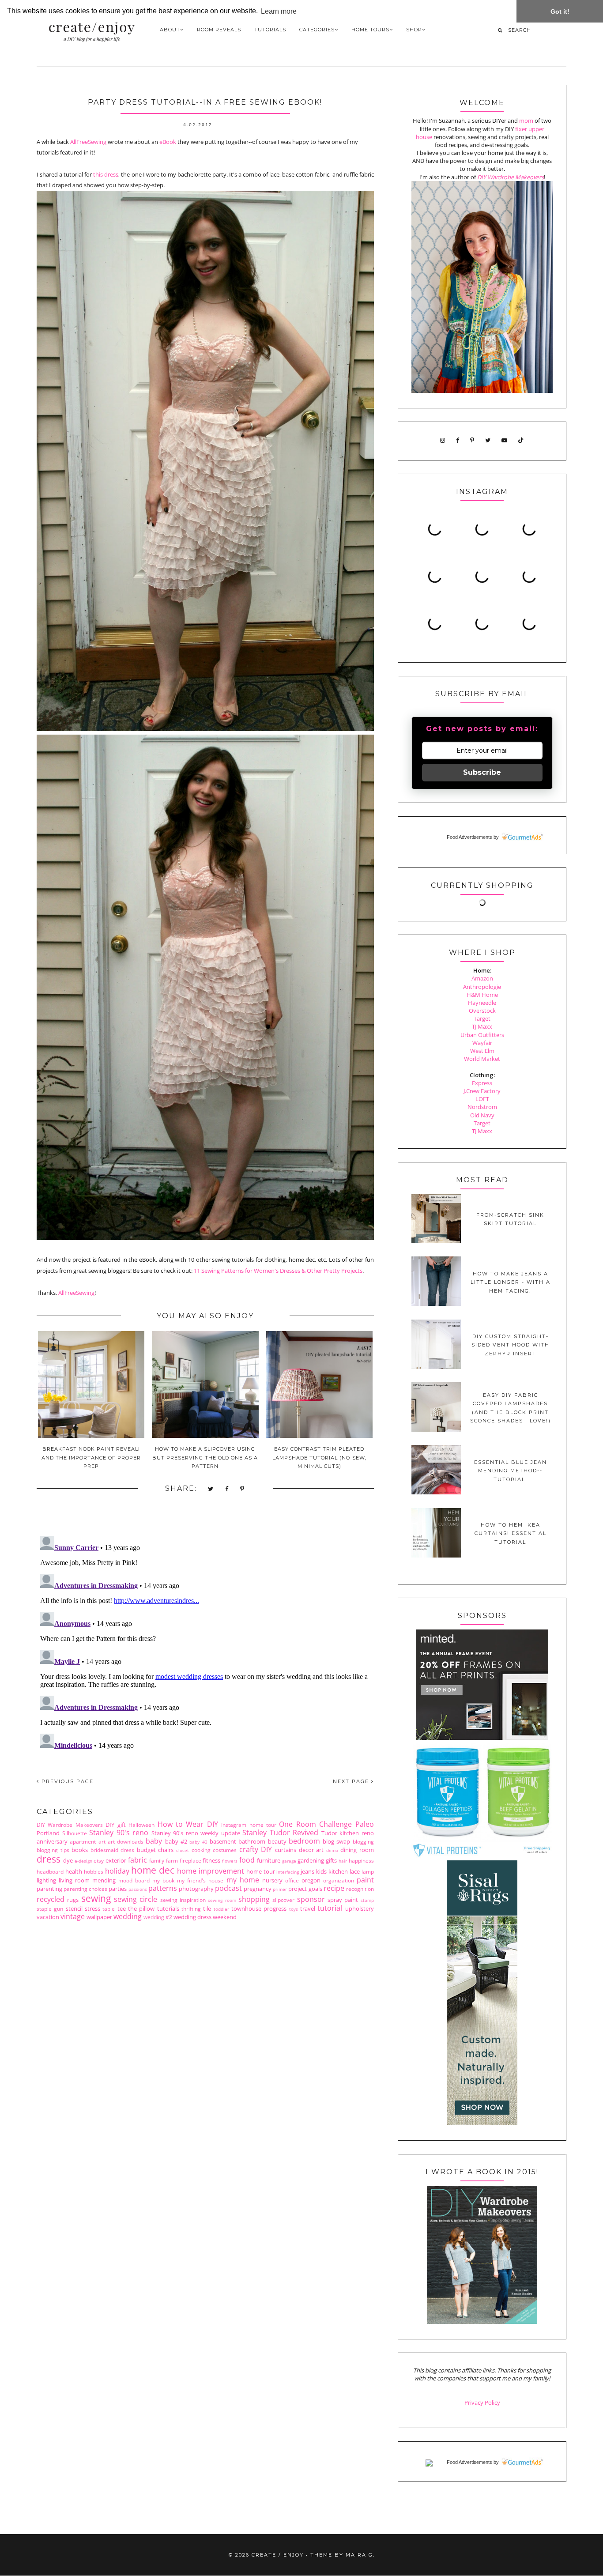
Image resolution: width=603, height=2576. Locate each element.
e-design (83, 1861)
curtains (286, 1850)
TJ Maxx (482, 1026)
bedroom (304, 1841)
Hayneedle (482, 1003)
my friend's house (200, 1880)
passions (138, 1889)
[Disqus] (205, 1643)
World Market (482, 1059)
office (292, 1880)
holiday (117, 1871)
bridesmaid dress (113, 1850)
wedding (128, 1916)
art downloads (126, 1841)
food (247, 1860)
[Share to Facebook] (227, 1489)
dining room (357, 1850)
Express (482, 1083)
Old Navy (482, 1115)
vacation (48, 1917)
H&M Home (482, 995)
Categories (317, 30)
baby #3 (198, 1842)
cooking (201, 1850)
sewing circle (136, 1899)
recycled (51, 1899)
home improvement (211, 1871)
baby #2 (176, 1841)
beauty (277, 1841)
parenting (49, 1889)
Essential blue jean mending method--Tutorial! (511, 1471)
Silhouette (75, 1833)
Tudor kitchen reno (348, 1833)
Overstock (482, 1011)
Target (482, 1018)
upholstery (360, 1908)
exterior (116, 1860)
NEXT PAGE (352, 1781)
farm (172, 1860)
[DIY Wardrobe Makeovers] (482, 2322)
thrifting (191, 1908)
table (109, 1908)
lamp (368, 1871)
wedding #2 (158, 1917)
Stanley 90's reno (119, 1833)
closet (183, 1850)
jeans (307, 1871)
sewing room (222, 1900)
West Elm (482, 1051)
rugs (73, 1900)
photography (196, 1889)
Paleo (365, 1824)
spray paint (343, 1900)
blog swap (336, 1841)
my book (163, 1880)
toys (294, 1909)
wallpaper (99, 1917)
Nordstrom (482, 1107)
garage (289, 1861)
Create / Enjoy (278, 2555)
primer (280, 1889)
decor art (311, 1850)
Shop (414, 30)
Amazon (482, 978)
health (74, 1871)
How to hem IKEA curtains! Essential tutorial (511, 1533)
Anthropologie (482, 987)
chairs (166, 1850)
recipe (334, 1888)
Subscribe (482, 772)
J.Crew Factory (482, 1091)
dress (49, 1859)
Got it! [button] (560, 11)
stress (92, 1908)
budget (146, 1850)
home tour (261, 1871)
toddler (221, 1909)
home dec (153, 1870)
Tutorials (270, 30)
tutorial (330, 1908)
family (157, 1860)
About (170, 30)
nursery (272, 1880)
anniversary (52, 1841)
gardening (311, 1860)
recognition (360, 1889)
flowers (230, 1861)
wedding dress (192, 1917)
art (102, 1841)
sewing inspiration (183, 1900)
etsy (99, 1860)
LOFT (482, 1099)
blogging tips (53, 1850)
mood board (134, 1880)
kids (321, 1871)
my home (243, 1880)
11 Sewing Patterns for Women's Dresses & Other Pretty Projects (278, 1271)
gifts (331, 1860)
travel (308, 1908)
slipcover (283, 1900)
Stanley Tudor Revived (280, 1833)
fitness (211, 1860)
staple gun (50, 1908)
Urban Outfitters (482, 1035)
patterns (163, 1888)
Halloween (141, 1825)
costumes (225, 1850)
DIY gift (115, 1825)
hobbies (94, 1871)
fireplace (190, 1860)
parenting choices (85, 1889)
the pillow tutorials (154, 1908)
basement (223, 1841)
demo (332, 1850)
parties (118, 1889)
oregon (311, 1880)
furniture (269, 1860)
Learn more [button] (279, 11)
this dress (106, 174)
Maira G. (360, 2555)
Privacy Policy (482, 2403)
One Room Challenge (315, 1824)
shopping (254, 1899)
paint (365, 1880)
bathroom (252, 1841)
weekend (225, 1917)
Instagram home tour (249, 1825)
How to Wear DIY (188, 1824)
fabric (138, 1860)
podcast (228, 1888)
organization (339, 1880)
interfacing (288, 1872)
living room (74, 1880)
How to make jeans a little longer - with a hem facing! (511, 1282)
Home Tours (370, 30)
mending (104, 1880)
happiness (361, 1860)
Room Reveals (219, 30)
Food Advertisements (469, 837)
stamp (367, 1900)
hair (343, 1861)
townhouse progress (259, 1908)
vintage (73, 1916)
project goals (305, 1889)
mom (526, 121)
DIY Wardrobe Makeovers (70, 1825)
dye (68, 1860)
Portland (48, 1833)
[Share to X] (211, 1489)
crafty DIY (256, 1849)
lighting (46, 1880)
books (80, 1850)
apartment (83, 1841)
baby (154, 1841)
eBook (168, 142)
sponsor (311, 1899)
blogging (363, 1841)
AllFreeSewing (88, 142)
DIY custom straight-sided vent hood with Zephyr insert (511, 1345)
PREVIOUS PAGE (66, 1781)
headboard (50, 1871)
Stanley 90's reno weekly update (196, 1833)
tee (122, 1908)
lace (355, 1871)
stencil (74, 1908)
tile (207, 1908)
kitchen (338, 1871)
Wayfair (482, 1043)
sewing (96, 1898)
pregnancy (258, 1889)
